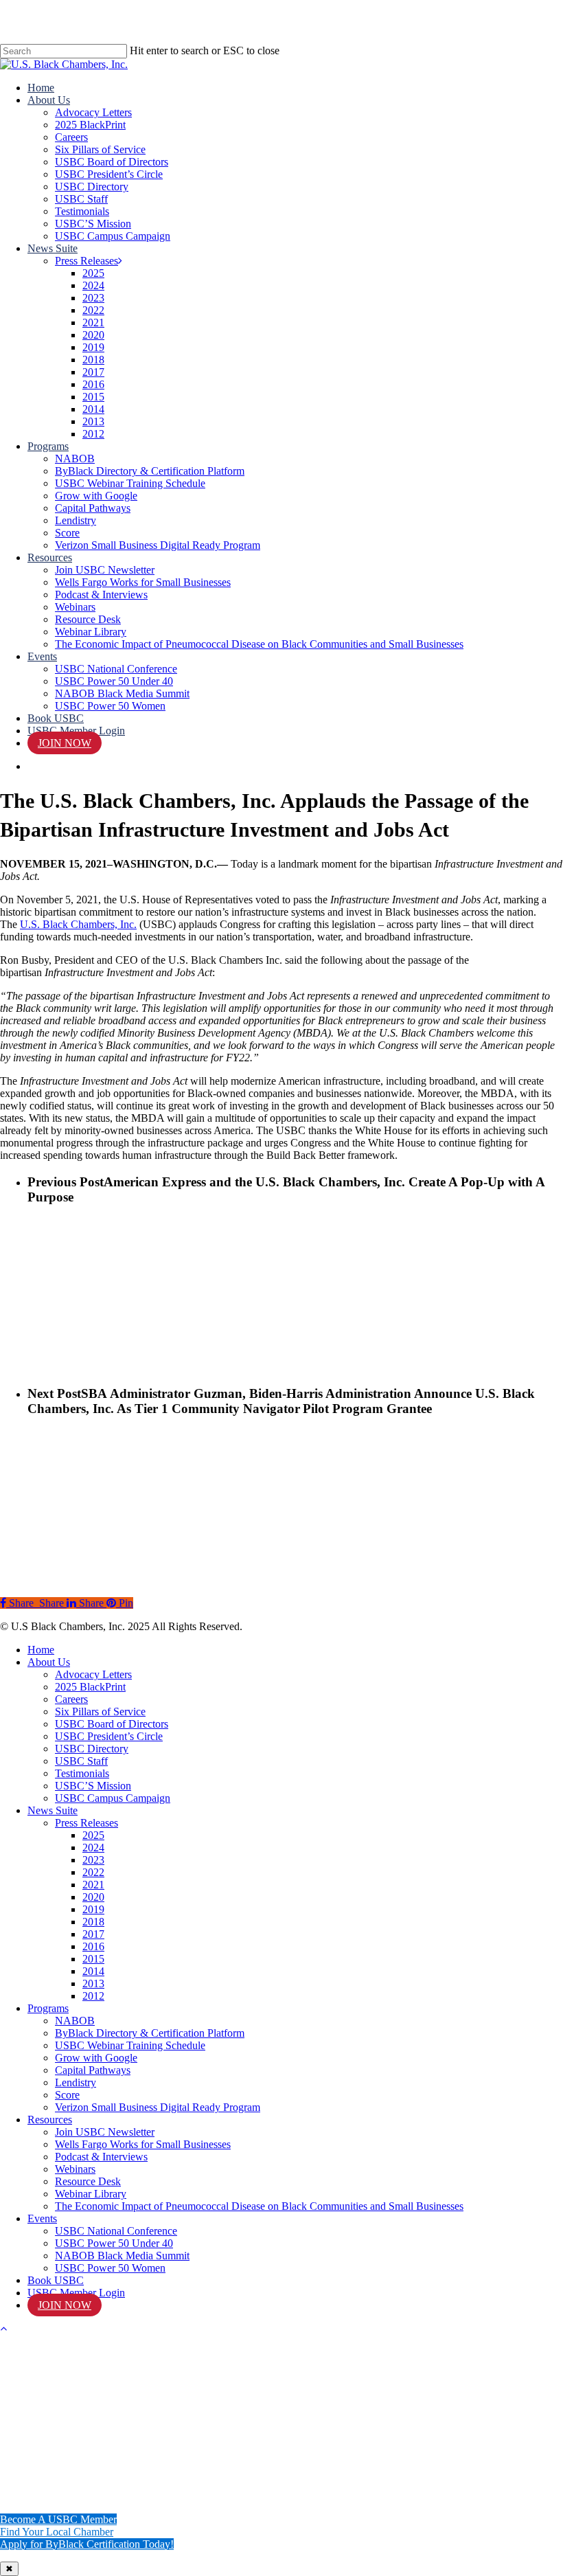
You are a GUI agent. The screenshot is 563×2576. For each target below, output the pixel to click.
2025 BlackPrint (90, 1687)
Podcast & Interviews (101, 2157)
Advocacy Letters (93, 1674)
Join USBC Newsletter (105, 2132)
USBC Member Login (76, 2293)
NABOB (75, 2021)
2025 (93, 1835)
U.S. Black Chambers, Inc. (78, 924)
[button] (58, 2519)
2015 (93, 1959)
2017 (93, 1934)
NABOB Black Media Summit (122, 2256)
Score (67, 2095)
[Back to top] (3, 2328)
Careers (71, 1699)
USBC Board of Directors (112, 1724)
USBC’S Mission (93, 1786)
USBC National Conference (116, 2231)
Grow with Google (96, 2058)
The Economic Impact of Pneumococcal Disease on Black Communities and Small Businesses (259, 2206)
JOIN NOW (65, 2305)
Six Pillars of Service (100, 1711)
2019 (93, 1909)
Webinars (75, 2169)
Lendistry (76, 2082)
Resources (50, 2120)
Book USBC (56, 2280)
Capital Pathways (93, 2070)
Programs (48, 2008)
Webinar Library (91, 2194)
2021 (93, 1885)
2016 (93, 1946)
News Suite (53, 1810)
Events (42, 2218)
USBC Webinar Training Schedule (130, 2045)
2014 (93, 1971)
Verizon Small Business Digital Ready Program (158, 2107)
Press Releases (87, 1823)
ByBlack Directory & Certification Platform (150, 2033)
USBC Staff (81, 1761)
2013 (93, 1984)
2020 (93, 1897)
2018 (93, 1922)
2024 (93, 1848)
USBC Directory (92, 1749)
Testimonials (82, 1773)
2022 (93, 1872)
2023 (93, 1860)
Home (41, 1650)
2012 (93, 1996)
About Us (49, 1662)
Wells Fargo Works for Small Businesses (143, 2144)
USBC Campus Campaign (113, 1798)
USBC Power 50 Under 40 (114, 2243)
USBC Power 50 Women (110, 2268)
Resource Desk (88, 2181)
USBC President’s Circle (109, 1736)
